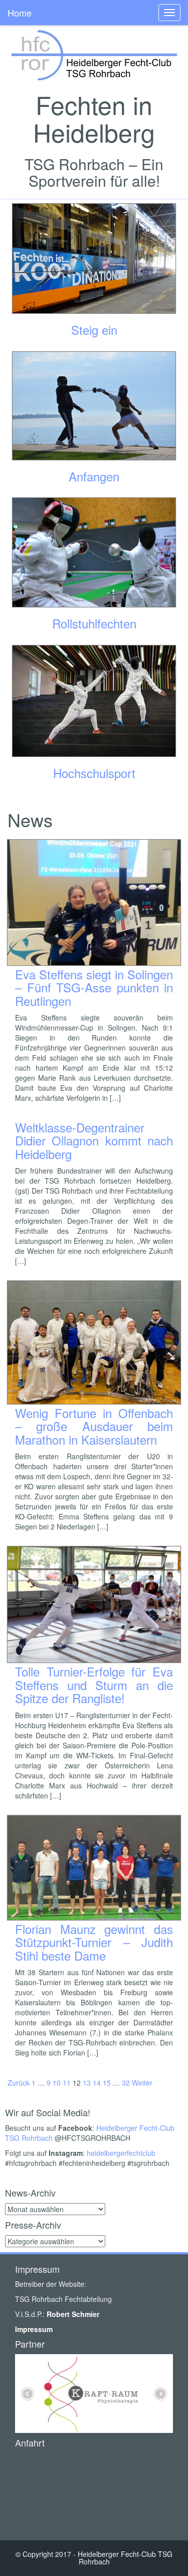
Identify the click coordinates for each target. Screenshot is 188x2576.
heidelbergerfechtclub (121, 2153)
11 (67, 2083)
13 (87, 2083)
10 (57, 2083)
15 (107, 2083)
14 (97, 2083)
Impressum (34, 2329)
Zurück (19, 2083)
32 (126, 2083)
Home (20, 13)
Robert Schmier (73, 2314)
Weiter (142, 2083)
